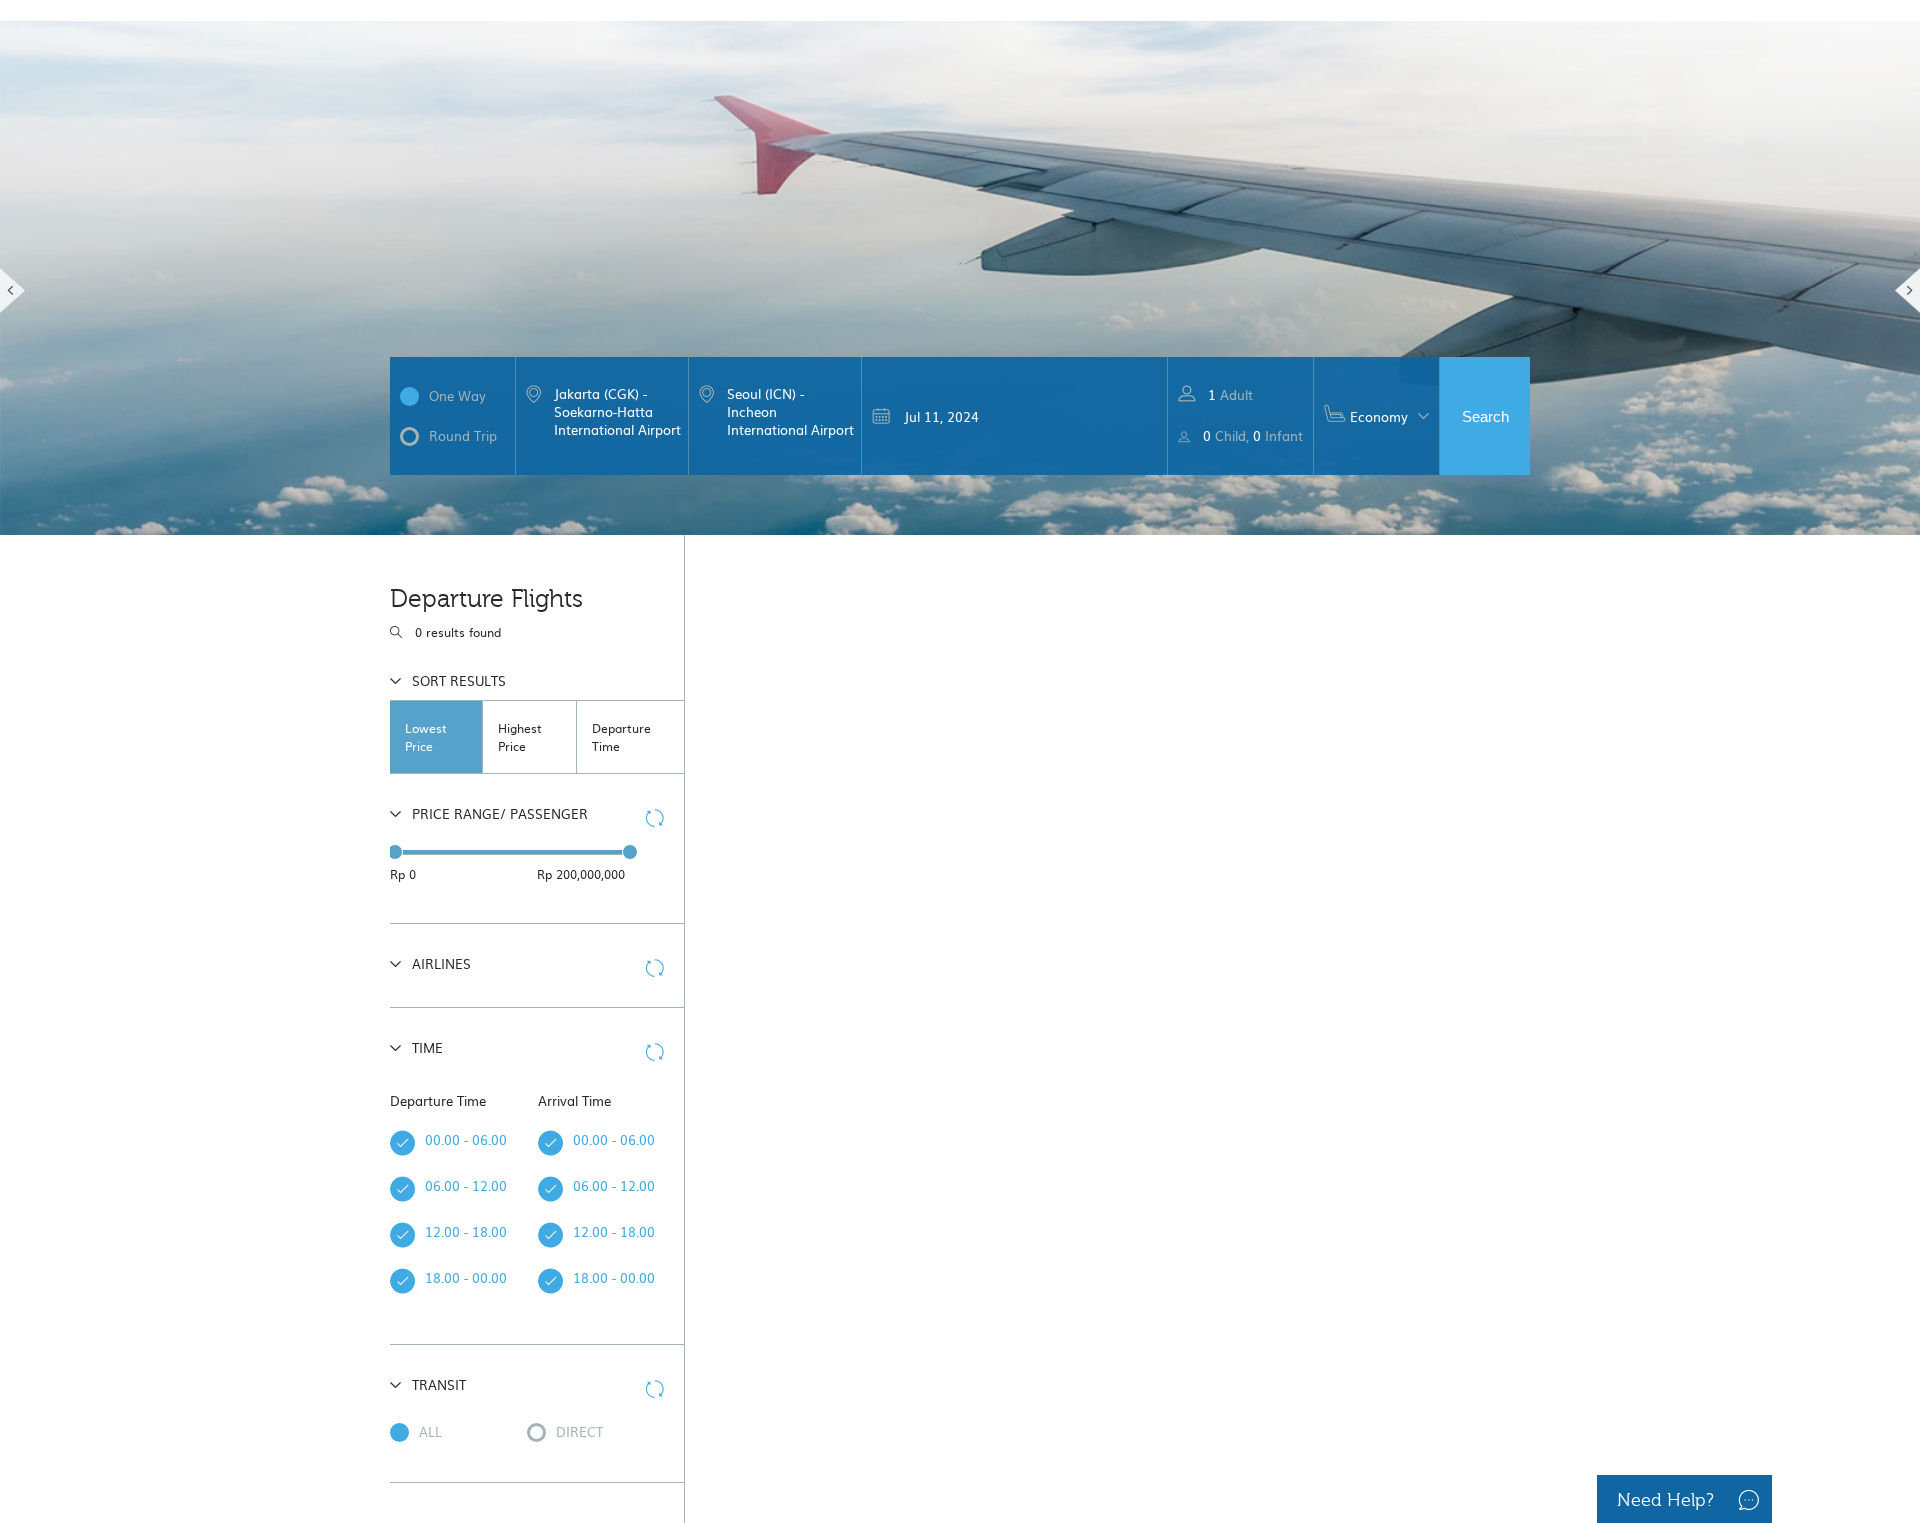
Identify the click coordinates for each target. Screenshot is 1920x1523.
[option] (960, 267)
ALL (430, 1431)
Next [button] (1907, 290)
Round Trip (463, 435)
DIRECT (579, 1431)
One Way (457, 395)
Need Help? (1665, 1500)
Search (1485, 416)
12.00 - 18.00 (437, 1231)
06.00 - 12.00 (437, 1185)
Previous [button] (12, 290)
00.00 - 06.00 (437, 1139)
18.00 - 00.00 (437, 1277)
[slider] (395, 852)
